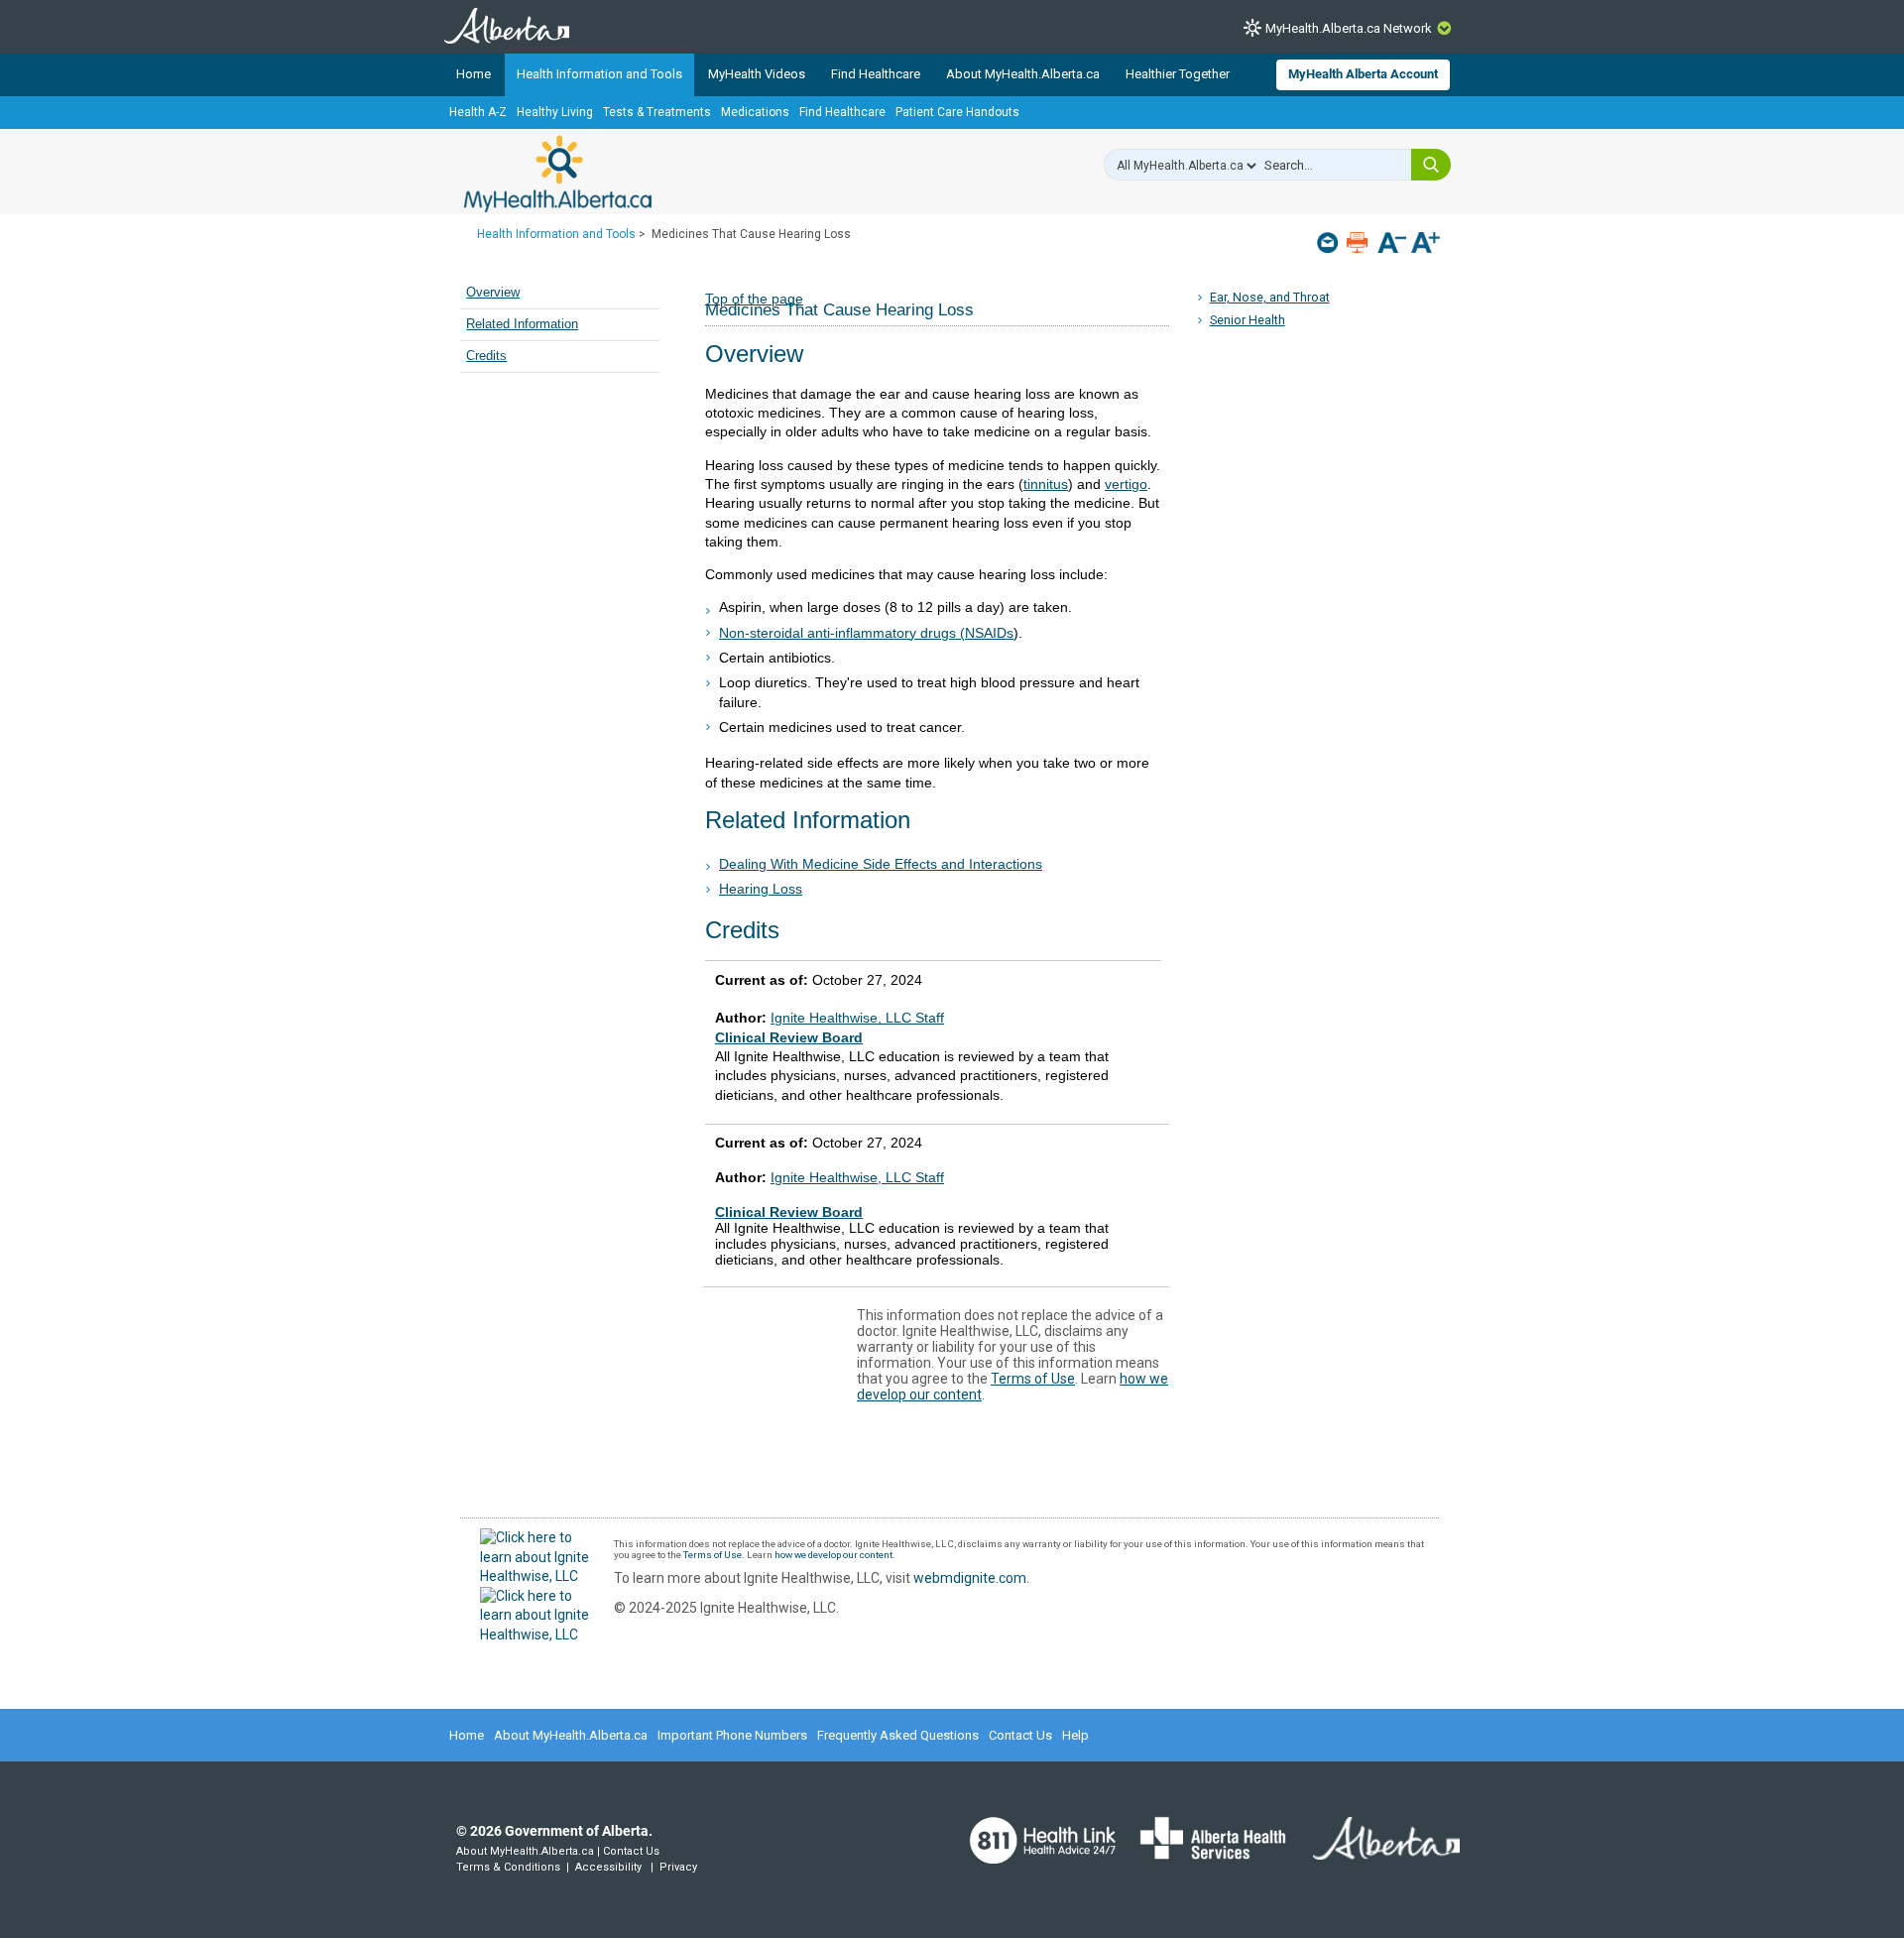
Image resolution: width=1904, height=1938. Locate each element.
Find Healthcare (876, 74)
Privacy (678, 1867)
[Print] (1359, 242)
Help (1075, 1735)
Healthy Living (555, 112)
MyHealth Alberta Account (1363, 74)
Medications (755, 112)
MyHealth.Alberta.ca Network (1349, 28)
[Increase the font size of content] (1426, 244)
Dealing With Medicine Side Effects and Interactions (881, 864)
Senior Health (1248, 320)
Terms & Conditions (508, 1867)
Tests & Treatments (657, 112)
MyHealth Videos (757, 74)
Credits (486, 356)
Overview (493, 293)
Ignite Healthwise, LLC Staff (857, 1177)
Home (474, 74)
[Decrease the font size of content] (1392, 244)
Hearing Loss (761, 889)
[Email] (1329, 242)
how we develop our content (833, 1555)
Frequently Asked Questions (898, 1735)
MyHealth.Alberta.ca (558, 174)
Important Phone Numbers (732, 1735)
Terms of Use (1033, 1379)
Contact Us (1020, 1735)
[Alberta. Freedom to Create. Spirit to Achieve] (1374, 1851)
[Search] (1431, 165)
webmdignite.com (970, 1578)
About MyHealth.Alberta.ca (1023, 74)
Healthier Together (1178, 74)
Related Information (522, 324)
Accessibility (608, 1867)
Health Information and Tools (599, 74)
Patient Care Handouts (957, 112)
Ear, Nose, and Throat (1270, 297)
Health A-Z (478, 112)
